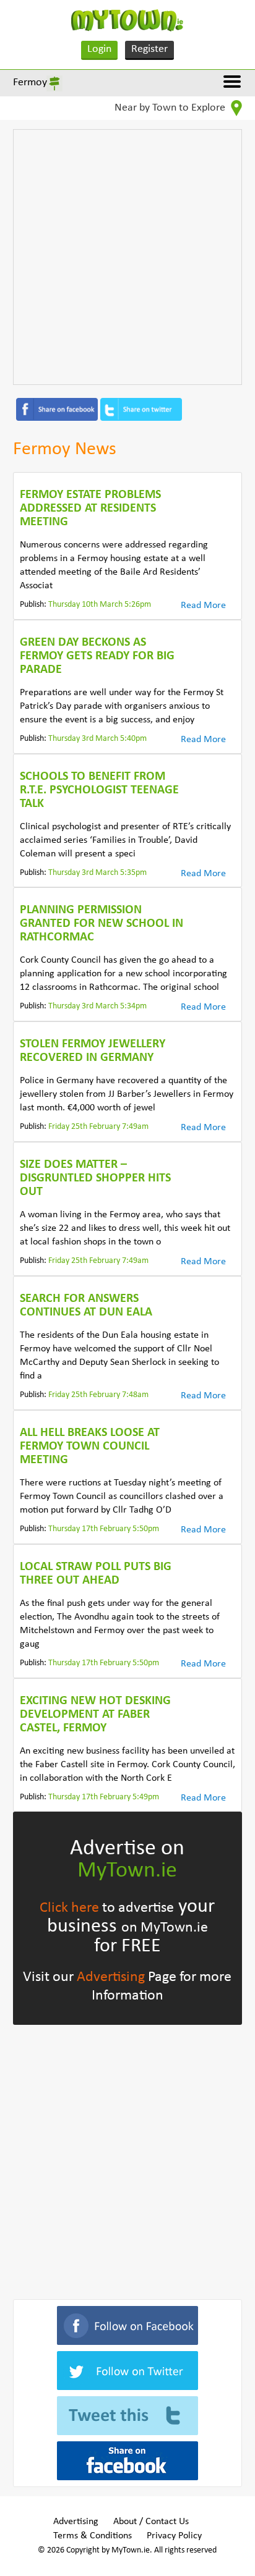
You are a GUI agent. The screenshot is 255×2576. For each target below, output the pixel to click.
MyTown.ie (127, 1871)
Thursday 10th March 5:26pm (100, 605)
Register (149, 49)
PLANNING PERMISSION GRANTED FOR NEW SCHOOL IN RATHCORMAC (102, 924)
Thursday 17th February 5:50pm (104, 1529)
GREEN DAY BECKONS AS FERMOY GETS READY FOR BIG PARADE (97, 656)
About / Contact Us (151, 2522)
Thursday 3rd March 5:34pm (97, 1006)
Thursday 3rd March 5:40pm (97, 739)
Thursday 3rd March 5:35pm (97, 873)
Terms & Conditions (93, 2536)
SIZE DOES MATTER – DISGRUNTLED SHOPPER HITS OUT (95, 1178)
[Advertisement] (127, 257)
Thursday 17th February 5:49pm (104, 1797)
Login (99, 49)
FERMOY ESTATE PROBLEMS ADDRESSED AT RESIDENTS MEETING (90, 509)
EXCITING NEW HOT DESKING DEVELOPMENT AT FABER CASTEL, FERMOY (95, 1715)
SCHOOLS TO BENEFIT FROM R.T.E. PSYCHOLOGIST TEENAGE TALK (99, 790)
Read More (203, 606)
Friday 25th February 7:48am (98, 1395)
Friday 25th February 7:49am (98, 1127)
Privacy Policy (174, 2536)
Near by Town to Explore (171, 108)
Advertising (111, 1977)
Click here (69, 1908)
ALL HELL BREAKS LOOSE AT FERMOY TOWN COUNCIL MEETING (90, 1446)
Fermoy (30, 82)
